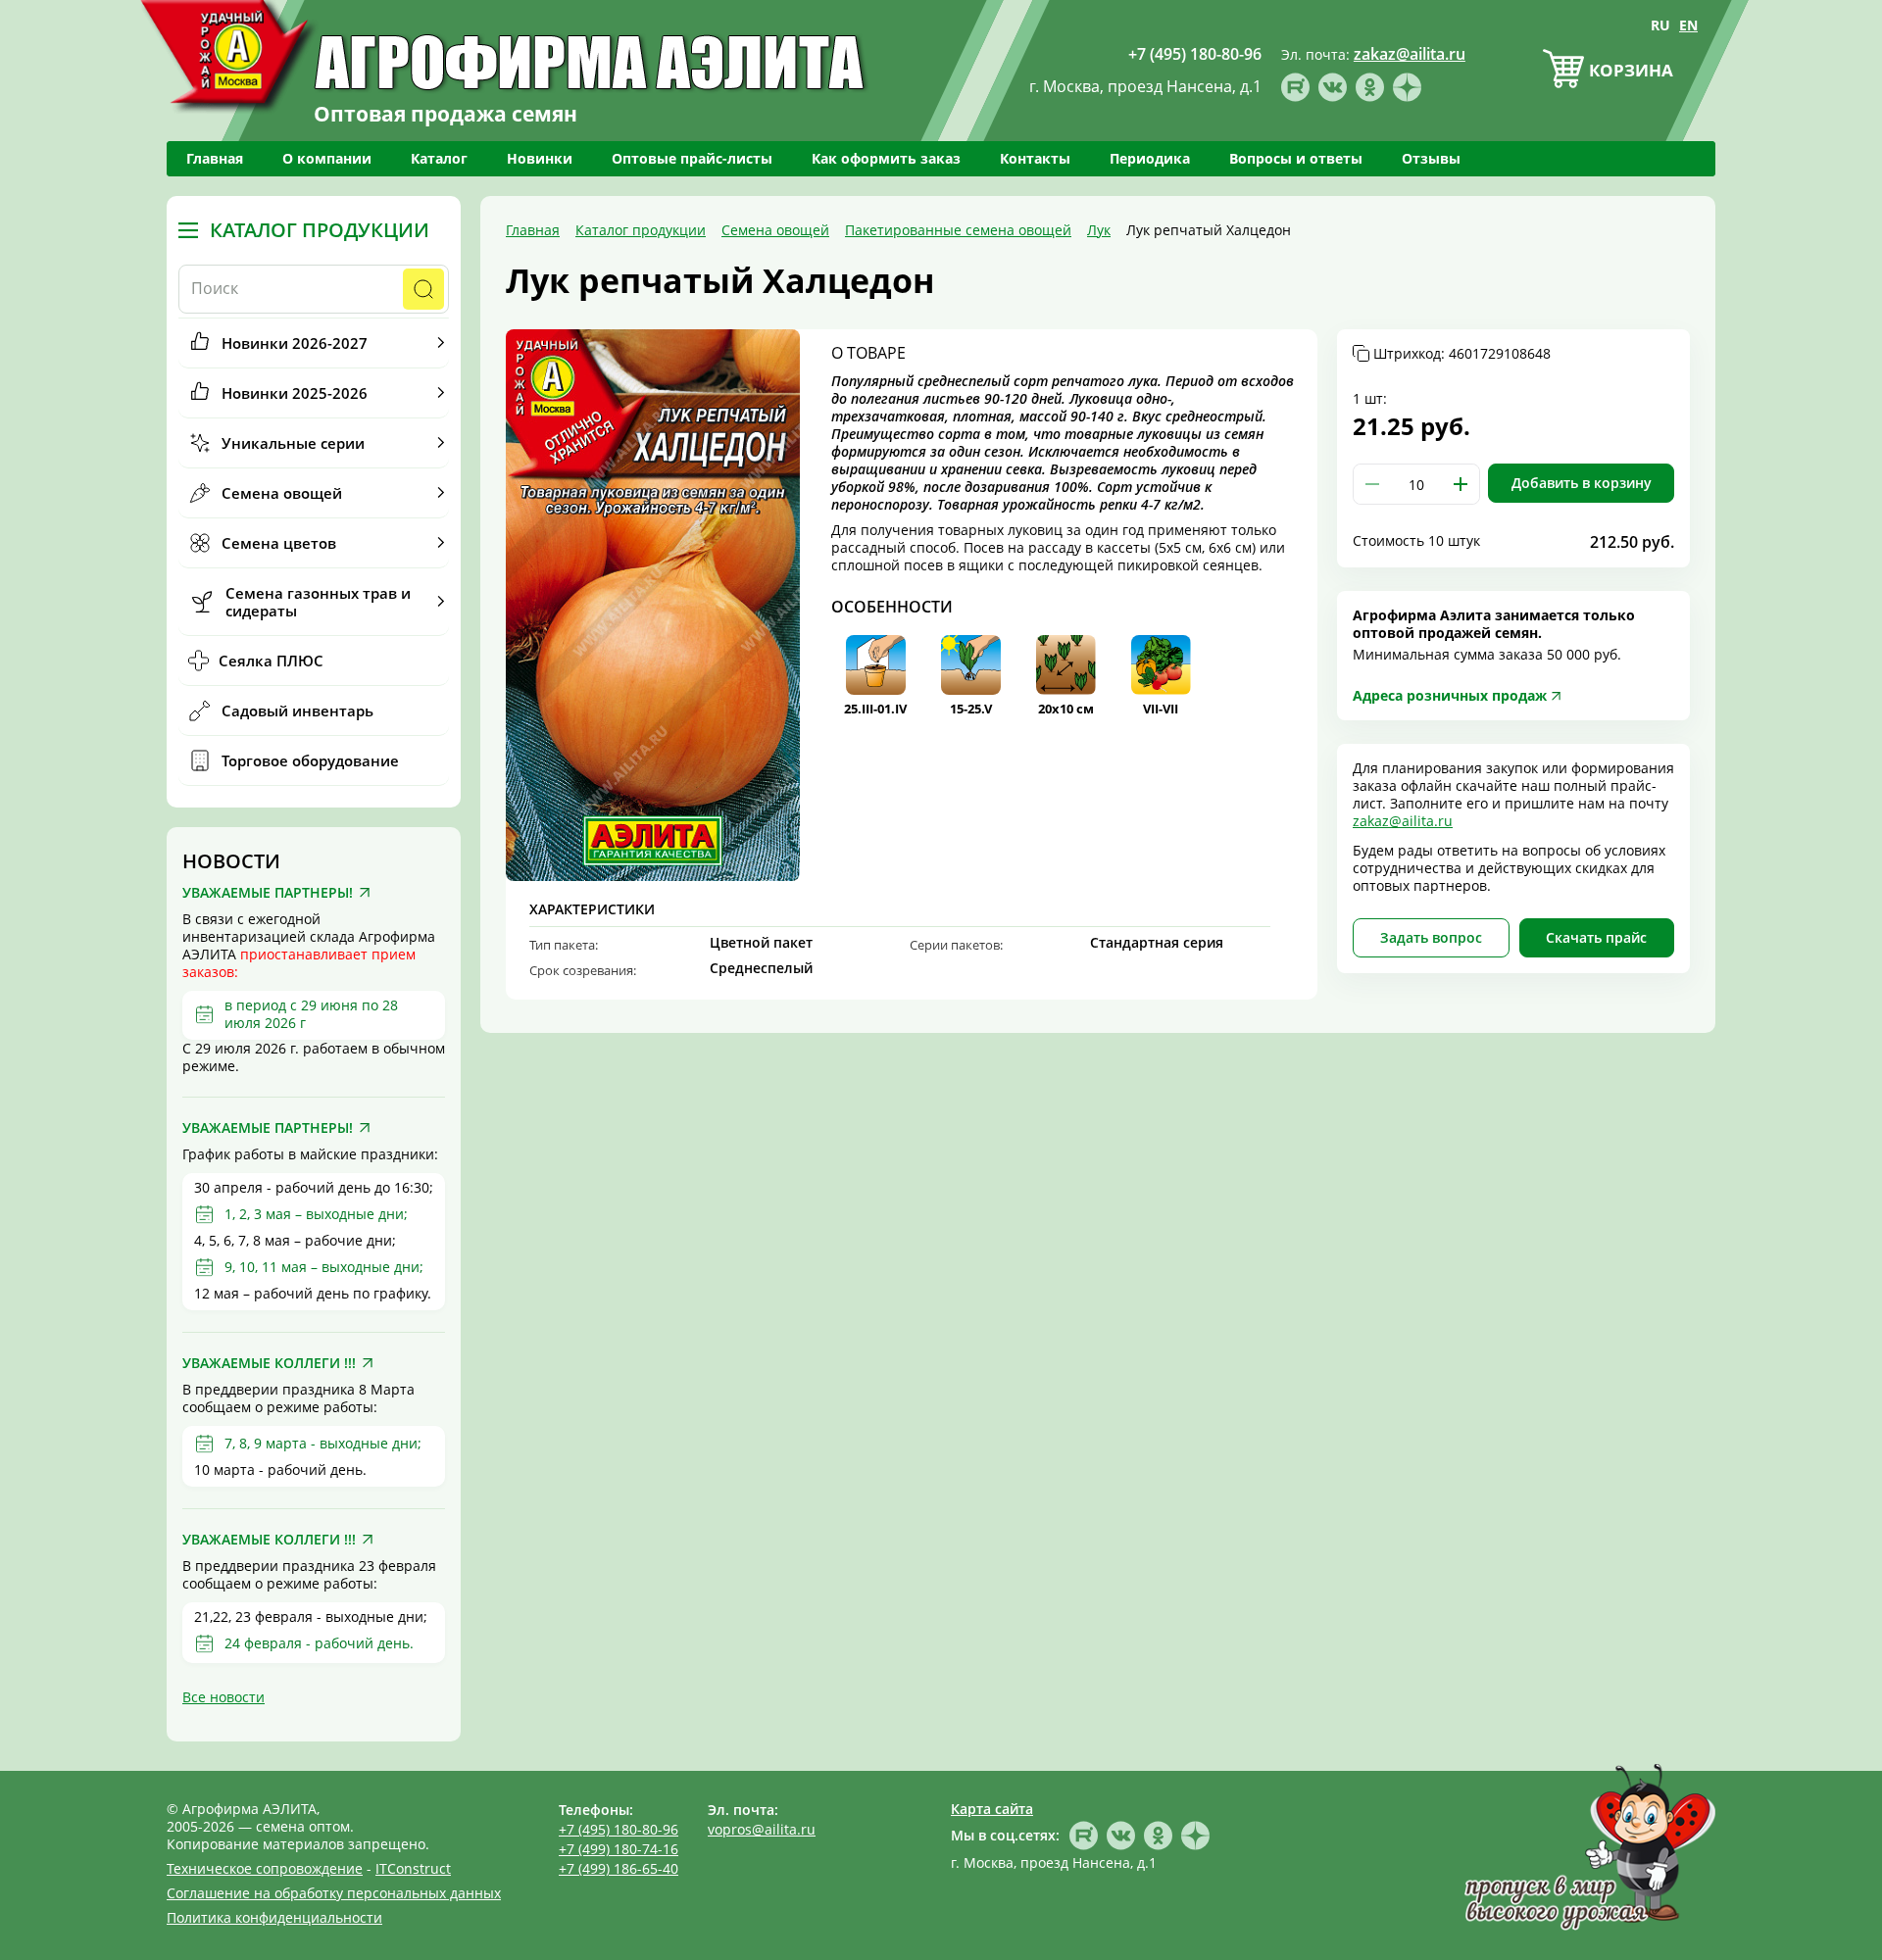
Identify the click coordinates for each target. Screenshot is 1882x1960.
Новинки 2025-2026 (295, 393)
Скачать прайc (1596, 937)
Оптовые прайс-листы (692, 158)
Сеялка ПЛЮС (271, 661)
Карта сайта (992, 1809)
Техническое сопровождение (265, 1868)
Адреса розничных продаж (1450, 695)
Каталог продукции (320, 230)
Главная (215, 158)
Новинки (540, 158)
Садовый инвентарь (297, 710)
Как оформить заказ (886, 158)
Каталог (439, 158)
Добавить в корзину (1582, 483)
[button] (1461, 484)
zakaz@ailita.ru (1403, 821)
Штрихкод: (1462, 354)
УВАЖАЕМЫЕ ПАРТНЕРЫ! (268, 893)
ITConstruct (413, 1868)
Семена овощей (282, 493)
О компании (327, 158)
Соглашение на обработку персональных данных (334, 1893)
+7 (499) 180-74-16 (619, 1849)
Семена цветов (279, 543)
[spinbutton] (1416, 484)
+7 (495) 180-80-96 (619, 1829)
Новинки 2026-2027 (295, 343)
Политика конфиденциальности (274, 1917)
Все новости (223, 1697)
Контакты (1035, 158)
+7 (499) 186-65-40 (619, 1868)
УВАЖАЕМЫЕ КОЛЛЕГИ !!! (269, 1363)
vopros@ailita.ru (762, 1829)
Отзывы (1431, 158)
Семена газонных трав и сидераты (318, 602)
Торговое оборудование (310, 760)
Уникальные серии (293, 443)
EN (1688, 25)
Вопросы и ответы (1296, 158)
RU (1660, 25)
